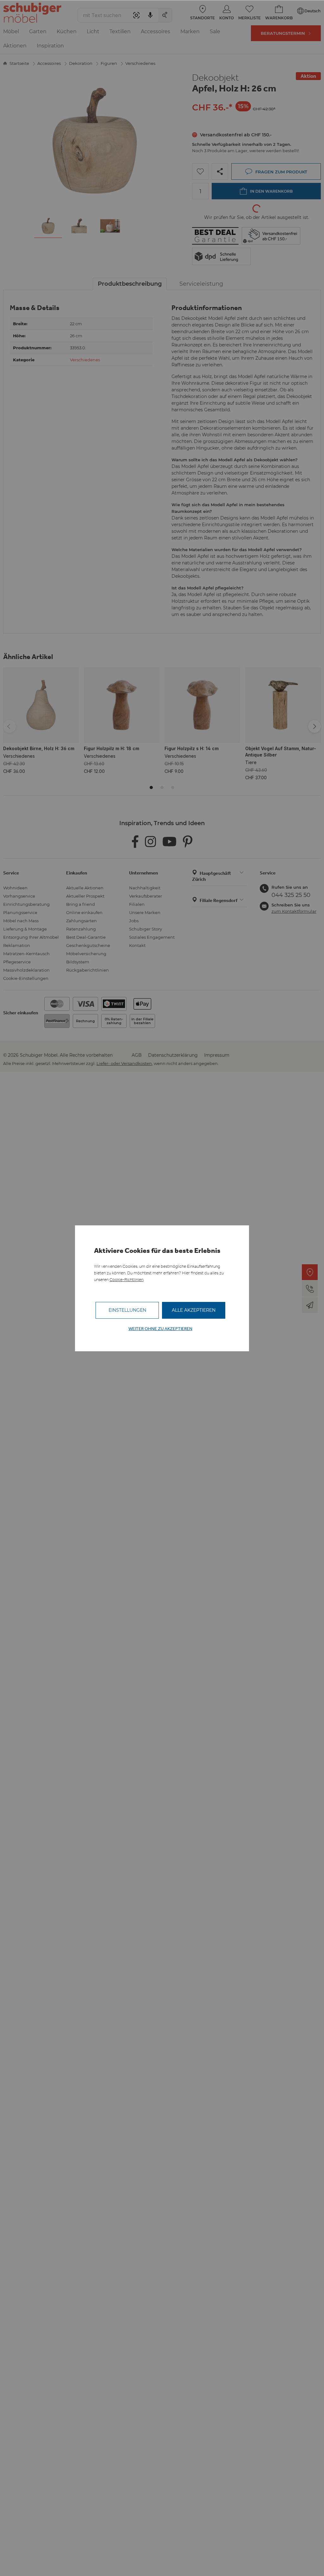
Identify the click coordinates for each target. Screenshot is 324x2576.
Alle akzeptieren (194, 1310)
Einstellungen (127, 1310)
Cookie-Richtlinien (126, 1280)
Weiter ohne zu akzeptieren (160, 1329)
